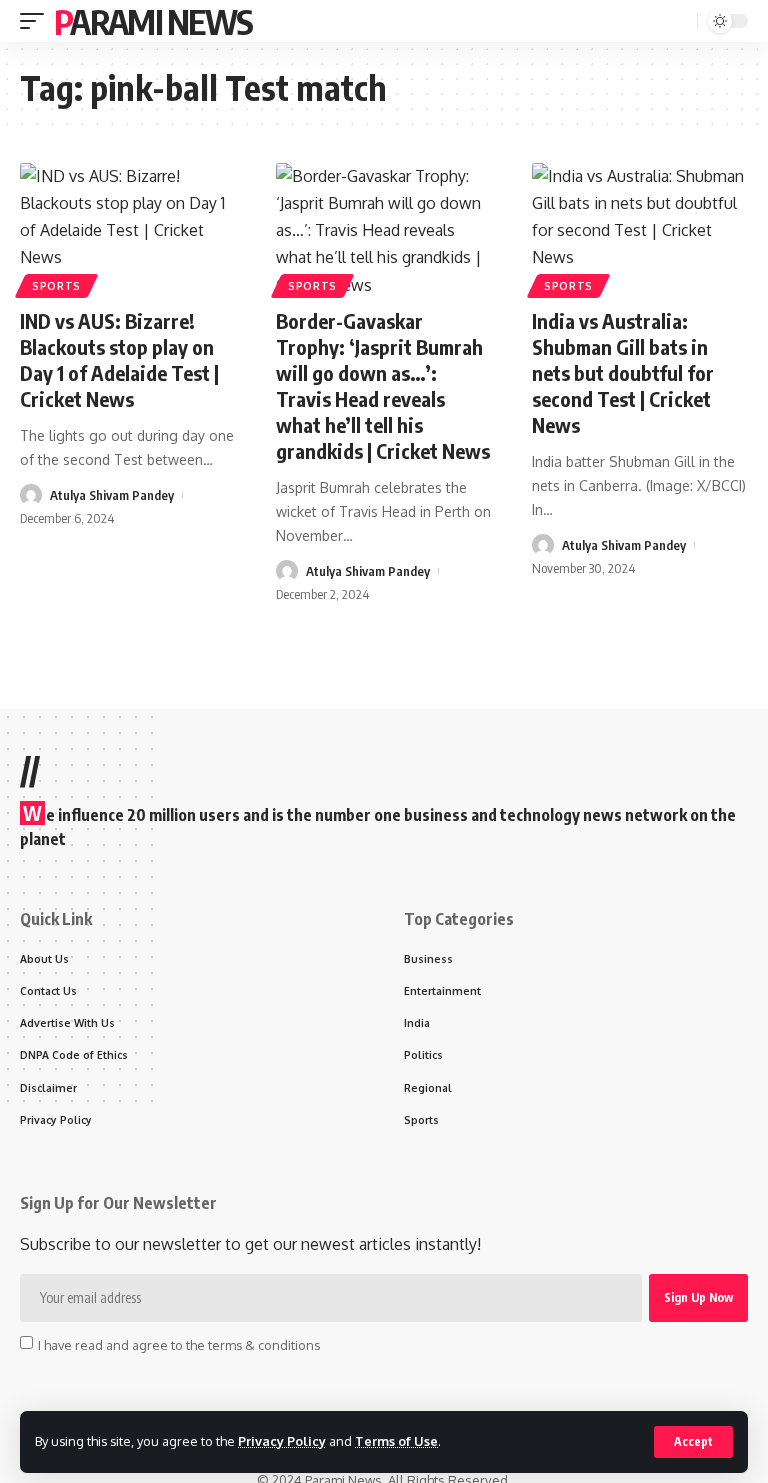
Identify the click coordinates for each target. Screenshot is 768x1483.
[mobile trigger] (37, 21)
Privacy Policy (282, 1441)
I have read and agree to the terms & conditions (179, 1344)
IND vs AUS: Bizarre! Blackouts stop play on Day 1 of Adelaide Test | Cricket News (119, 359)
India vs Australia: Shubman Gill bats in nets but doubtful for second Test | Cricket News (623, 372)
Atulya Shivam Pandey (112, 495)
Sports (56, 286)
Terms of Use (396, 1441)
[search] (680, 21)
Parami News (153, 21)
